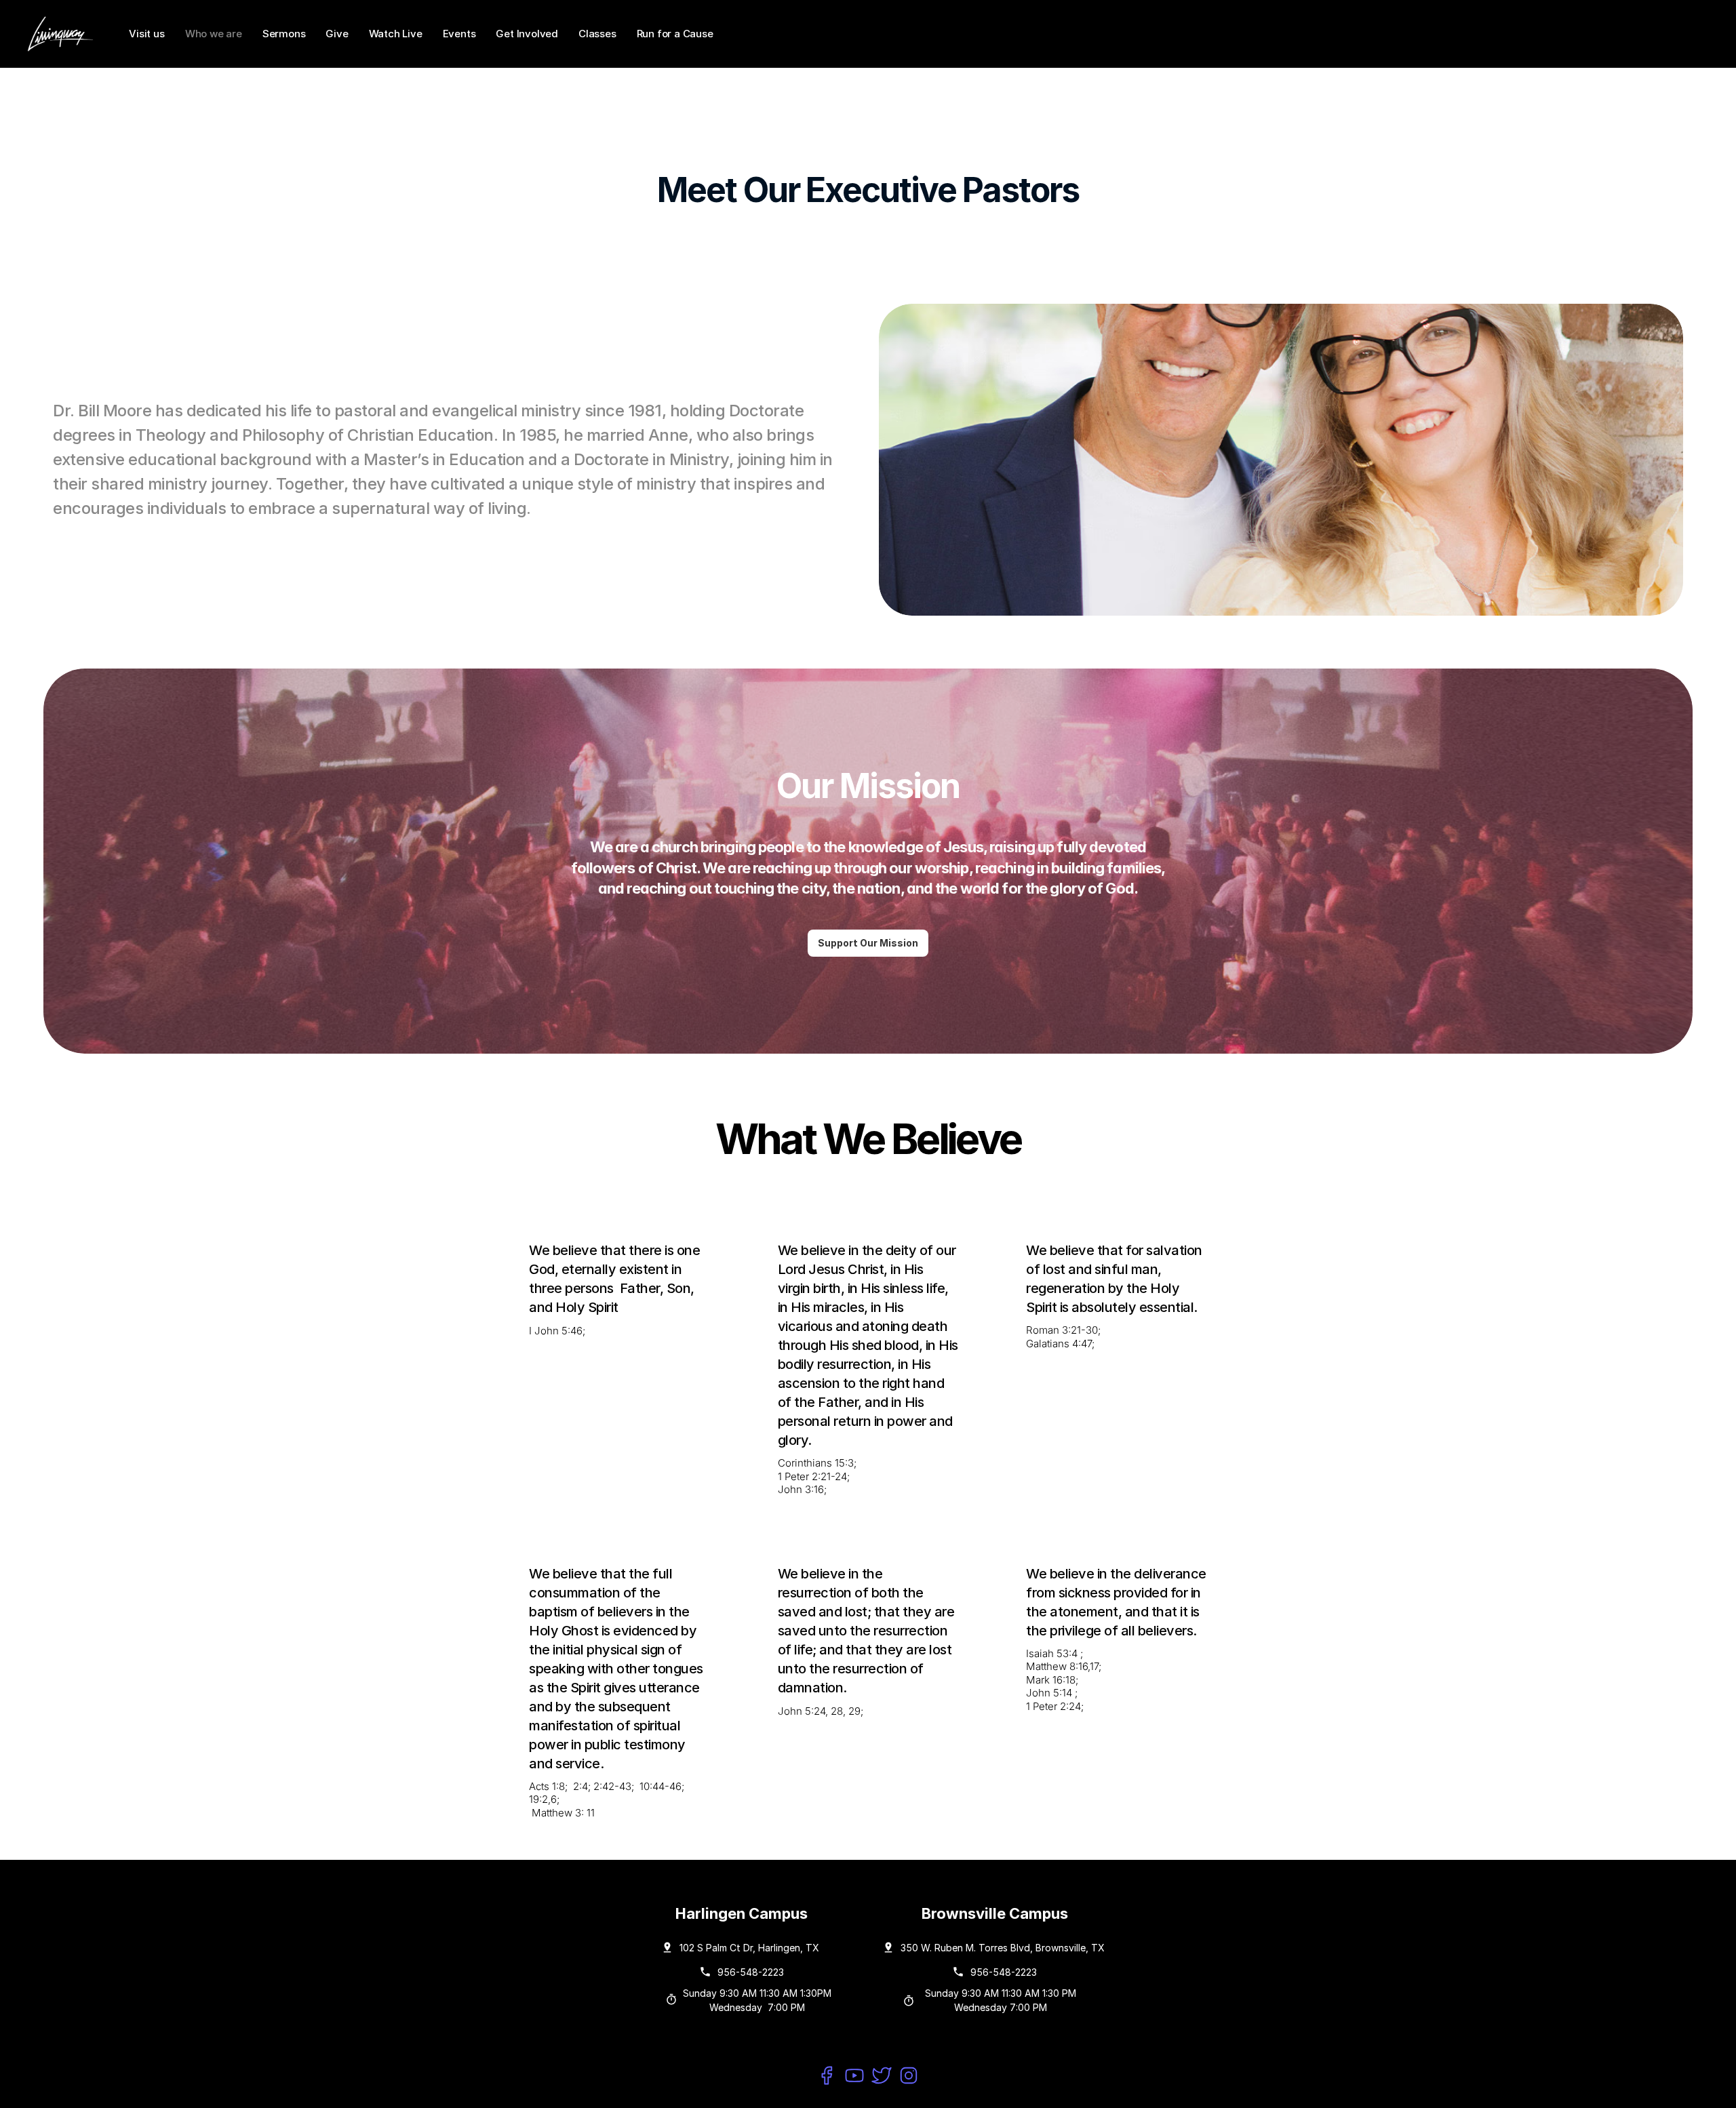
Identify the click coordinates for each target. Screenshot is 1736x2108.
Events (459, 34)
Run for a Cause (675, 34)
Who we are (214, 34)
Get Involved (527, 34)
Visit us (147, 34)
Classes (597, 34)
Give (337, 34)
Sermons (284, 34)
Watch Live (396, 34)
